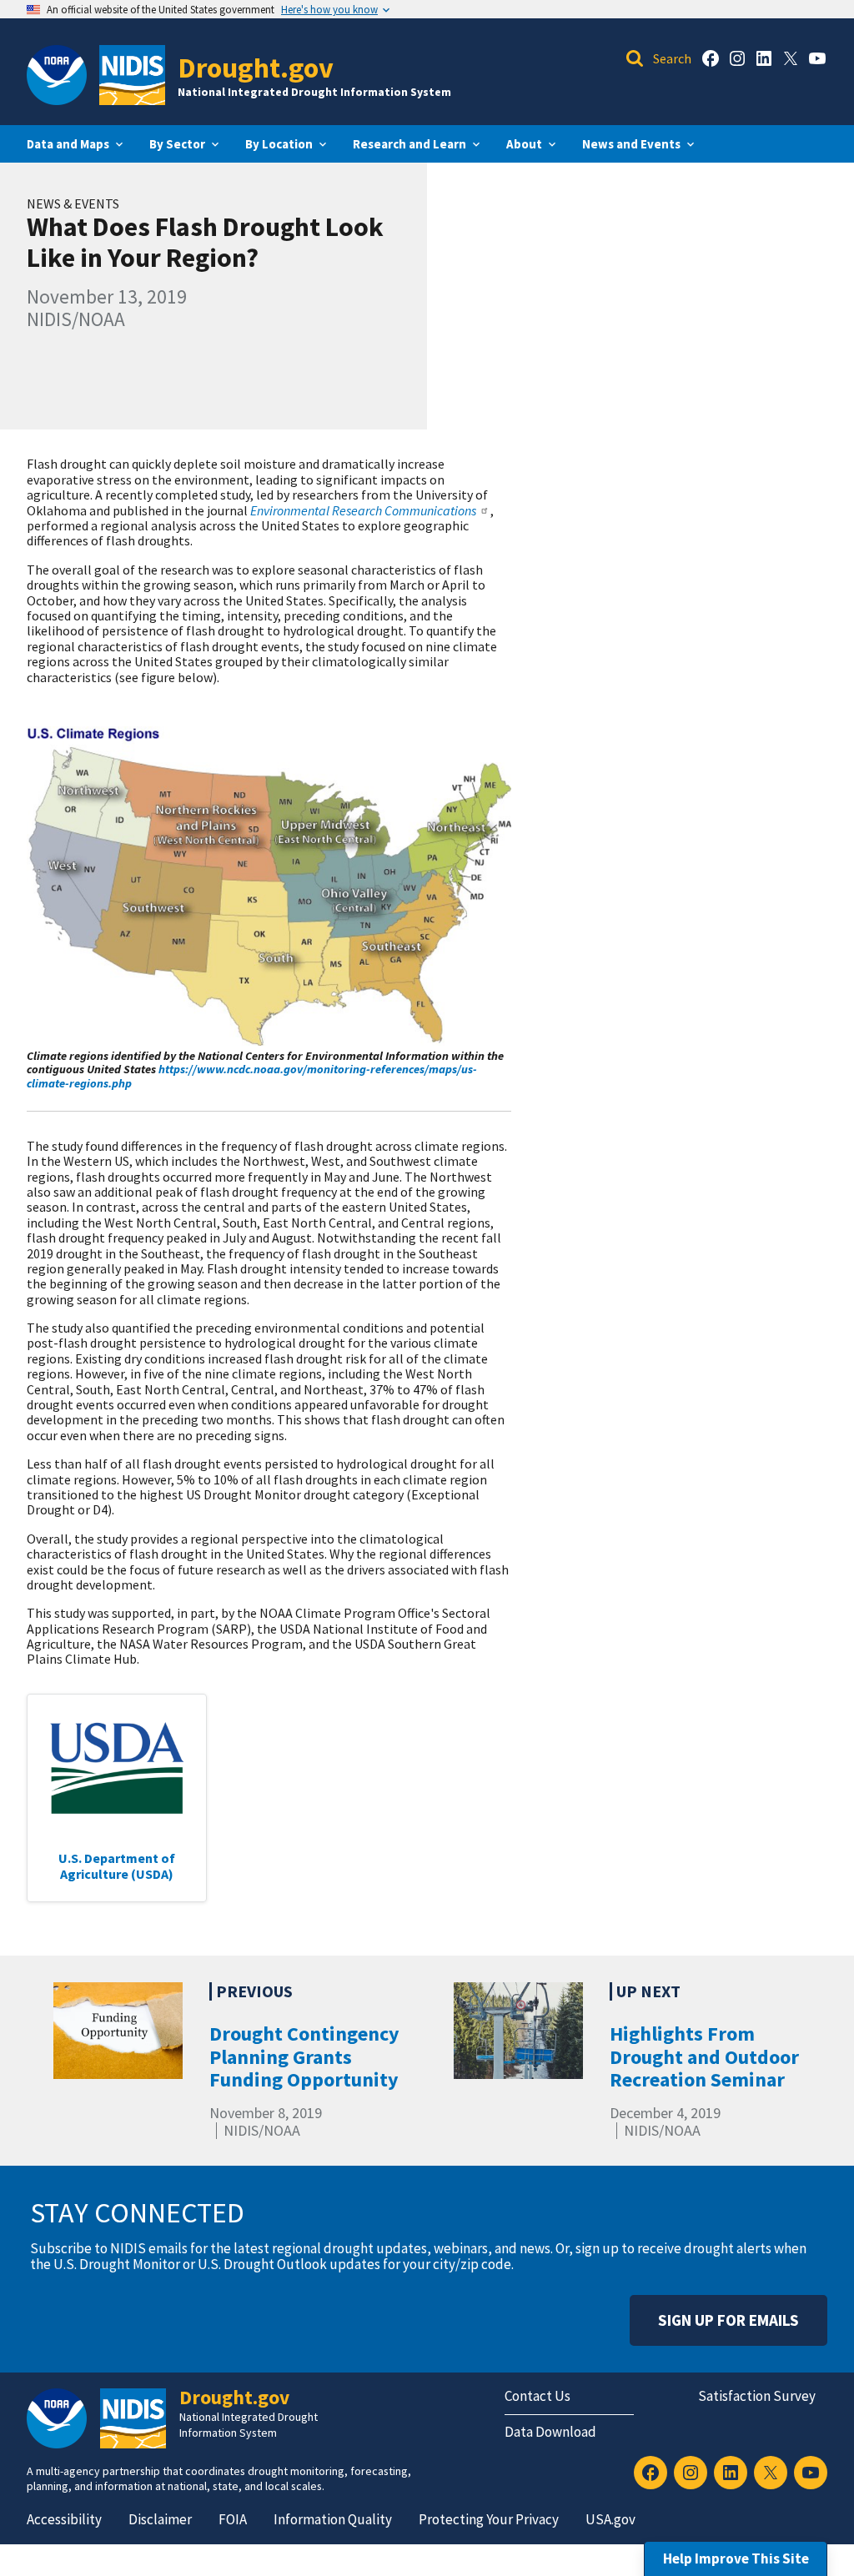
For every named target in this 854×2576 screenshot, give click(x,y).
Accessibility (64, 2519)
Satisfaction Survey (757, 2396)
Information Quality (333, 2519)
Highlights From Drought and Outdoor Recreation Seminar (704, 2056)
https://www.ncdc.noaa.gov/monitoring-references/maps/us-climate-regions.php (252, 1076)
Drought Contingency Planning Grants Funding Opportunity (304, 2056)
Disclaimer (160, 2519)
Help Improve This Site (736, 2558)
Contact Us (538, 2396)
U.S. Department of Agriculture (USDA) (117, 1865)
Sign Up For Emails (728, 2320)
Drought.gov (256, 67)
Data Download (550, 2432)
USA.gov (610, 2519)
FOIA (233, 2519)
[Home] (132, 75)
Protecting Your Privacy (489, 2519)
